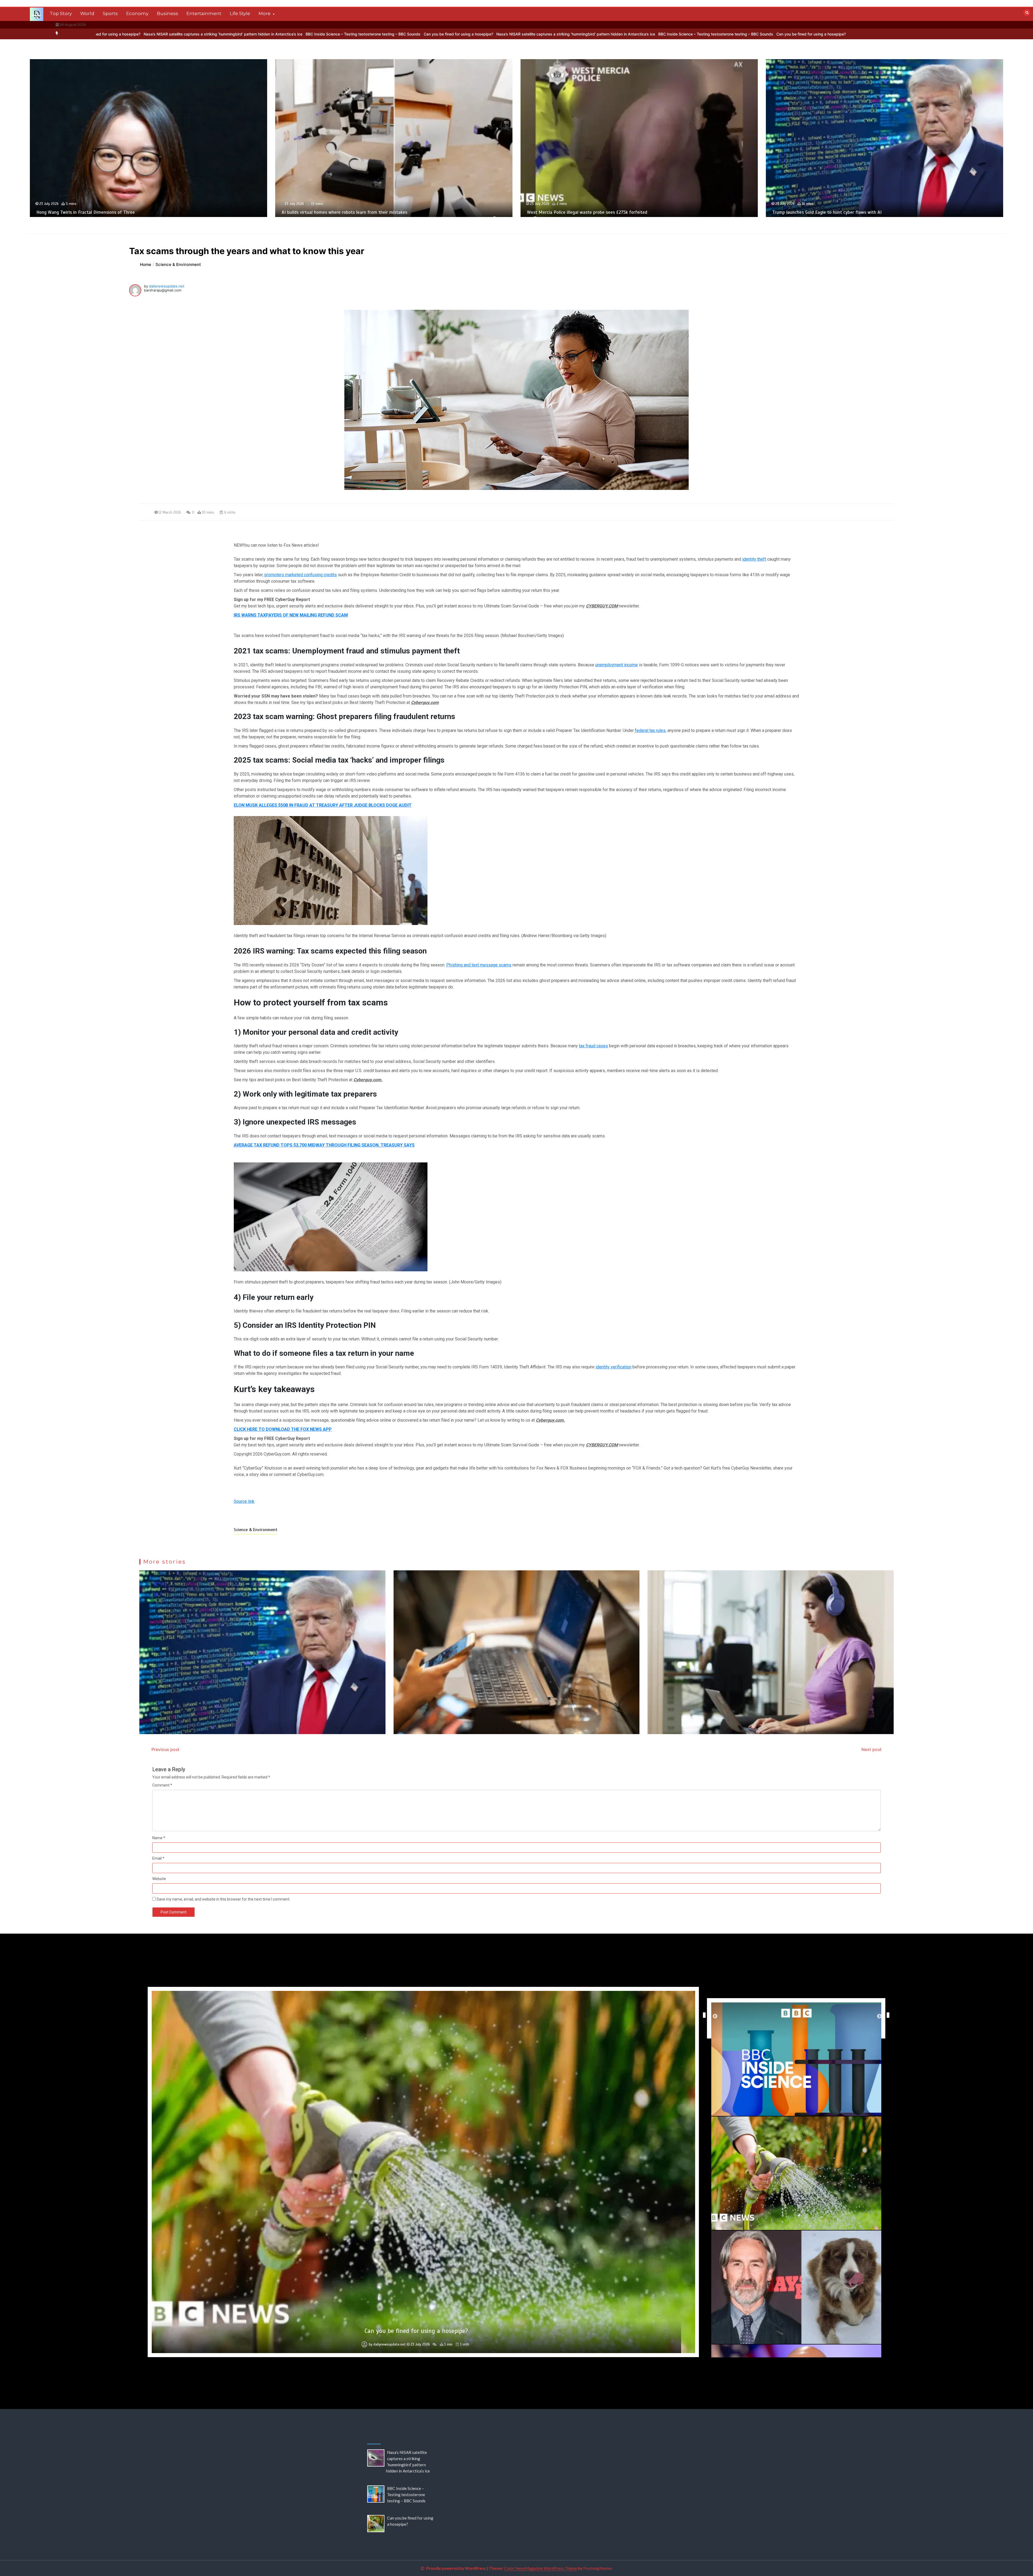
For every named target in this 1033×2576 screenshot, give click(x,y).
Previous (703, 2015)
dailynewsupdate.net (167, 286)
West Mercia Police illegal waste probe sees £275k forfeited (886, 212)
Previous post (165, 1749)
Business (167, 13)
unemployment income (617, 665)
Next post (871, 1749)
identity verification (613, 1367)
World (87, 13)
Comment (162, 1785)
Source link (244, 1501)
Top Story (61, 13)
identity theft (754, 559)
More (265, 13)
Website (159, 1879)
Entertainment (204, 13)
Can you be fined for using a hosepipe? (391, 34)
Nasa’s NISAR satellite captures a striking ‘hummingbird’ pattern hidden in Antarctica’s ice (508, 34)
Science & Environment (256, 1530)
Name (159, 1838)
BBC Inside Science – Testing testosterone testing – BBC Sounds (296, 34)
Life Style (240, 13)
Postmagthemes (598, 2568)
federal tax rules (650, 730)
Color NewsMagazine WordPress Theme (541, 2568)
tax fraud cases (593, 1046)
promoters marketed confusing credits (301, 575)
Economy (137, 13)
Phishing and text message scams (479, 965)
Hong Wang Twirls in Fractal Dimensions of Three (385, 212)
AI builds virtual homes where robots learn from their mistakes (644, 212)
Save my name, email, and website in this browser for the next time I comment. (223, 1899)
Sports (110, 13)
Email (158, 1858)
